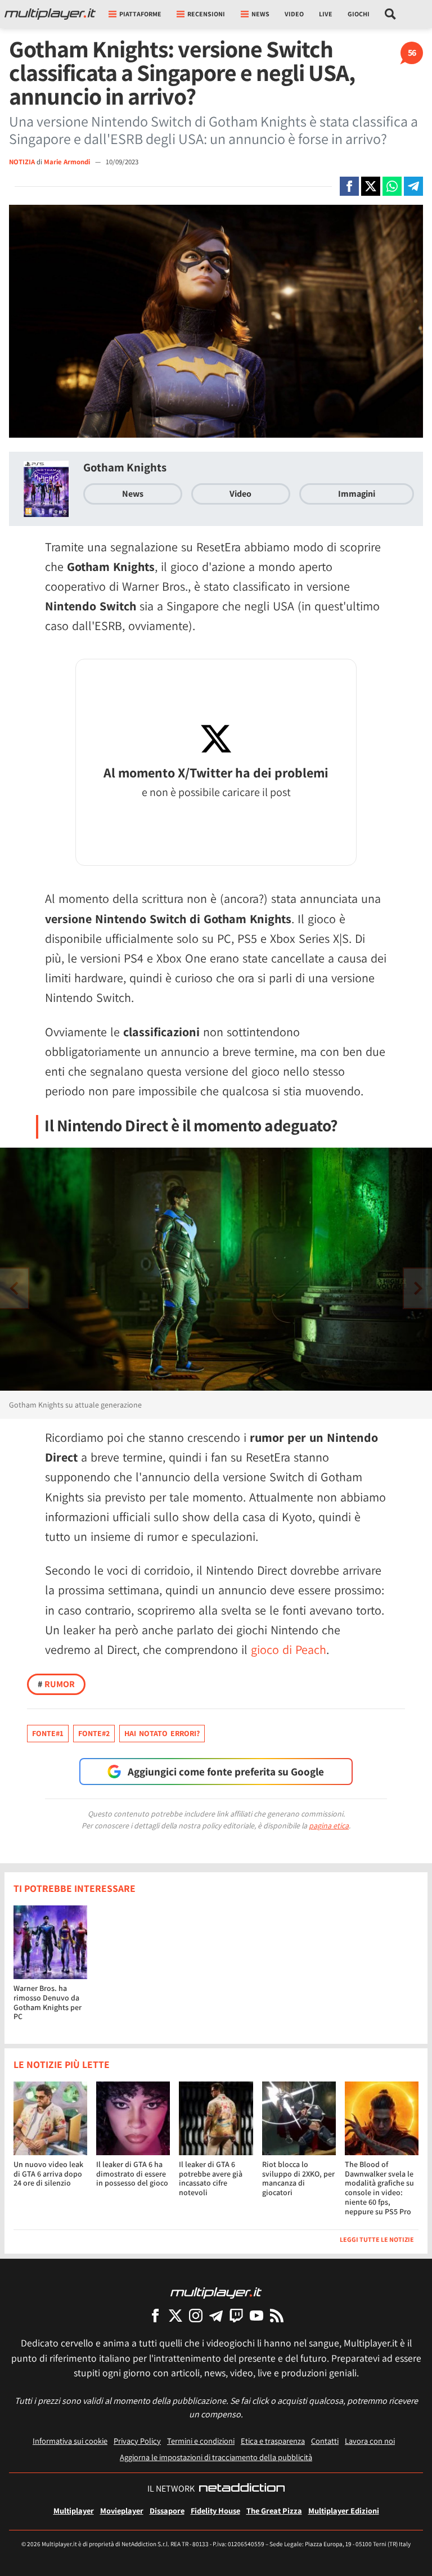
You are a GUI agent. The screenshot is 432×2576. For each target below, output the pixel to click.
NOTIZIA (22, 162)
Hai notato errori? (162, 1733)
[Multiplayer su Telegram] (216, 2315)
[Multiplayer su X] (175, 2315)
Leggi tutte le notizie (377, 2239)
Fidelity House (215, 2510)
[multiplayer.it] (216, 2292)
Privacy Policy (137, 2441)
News (133, 494)
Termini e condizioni (201, 2441)
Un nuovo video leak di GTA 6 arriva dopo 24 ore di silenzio (48, 2174)
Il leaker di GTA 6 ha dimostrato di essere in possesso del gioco (132, 2174)
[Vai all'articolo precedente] (418, 1288)
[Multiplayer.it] (50, 14)
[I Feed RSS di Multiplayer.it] (277, 2315)
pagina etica (329, 1826)
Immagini (357, 494)
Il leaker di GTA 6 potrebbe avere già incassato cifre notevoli (211, 2178)
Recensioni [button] (206, 14)
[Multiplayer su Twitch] (236, 2315)
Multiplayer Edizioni (344, 2510)
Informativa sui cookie (70, 2441)
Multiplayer (74, 2510)
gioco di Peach (289, 1649)
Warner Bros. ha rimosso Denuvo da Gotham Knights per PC (48, 2002)
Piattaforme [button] (140, 14)
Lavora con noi (370, 2441)
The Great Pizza (274, 2510)
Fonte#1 (48, 1733)
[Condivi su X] (371, 186)
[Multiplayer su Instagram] (196, 2315)
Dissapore (167, 2510)
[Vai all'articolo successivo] (14, 1288)
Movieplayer (122, 2510)
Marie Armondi (68, 162)
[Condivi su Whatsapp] (392, 186)
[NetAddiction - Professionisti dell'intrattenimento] (242, 2489)
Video (294, 14)
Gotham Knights (125, 467)
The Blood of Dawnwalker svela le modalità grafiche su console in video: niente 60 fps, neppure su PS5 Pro (379, 2188)
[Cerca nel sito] (391, 14)
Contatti (325, 2441)
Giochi (359, 14)
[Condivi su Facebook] (349, 186)
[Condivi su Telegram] (413, 186)
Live (326, 14)
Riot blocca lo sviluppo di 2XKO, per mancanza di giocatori (298, 2178)
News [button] (260, 14)
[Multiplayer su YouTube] (256, 2315)
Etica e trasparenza (273, 2441)
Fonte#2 (94, 1733)
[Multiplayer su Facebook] (155, 2315)
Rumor (56, 1684)
